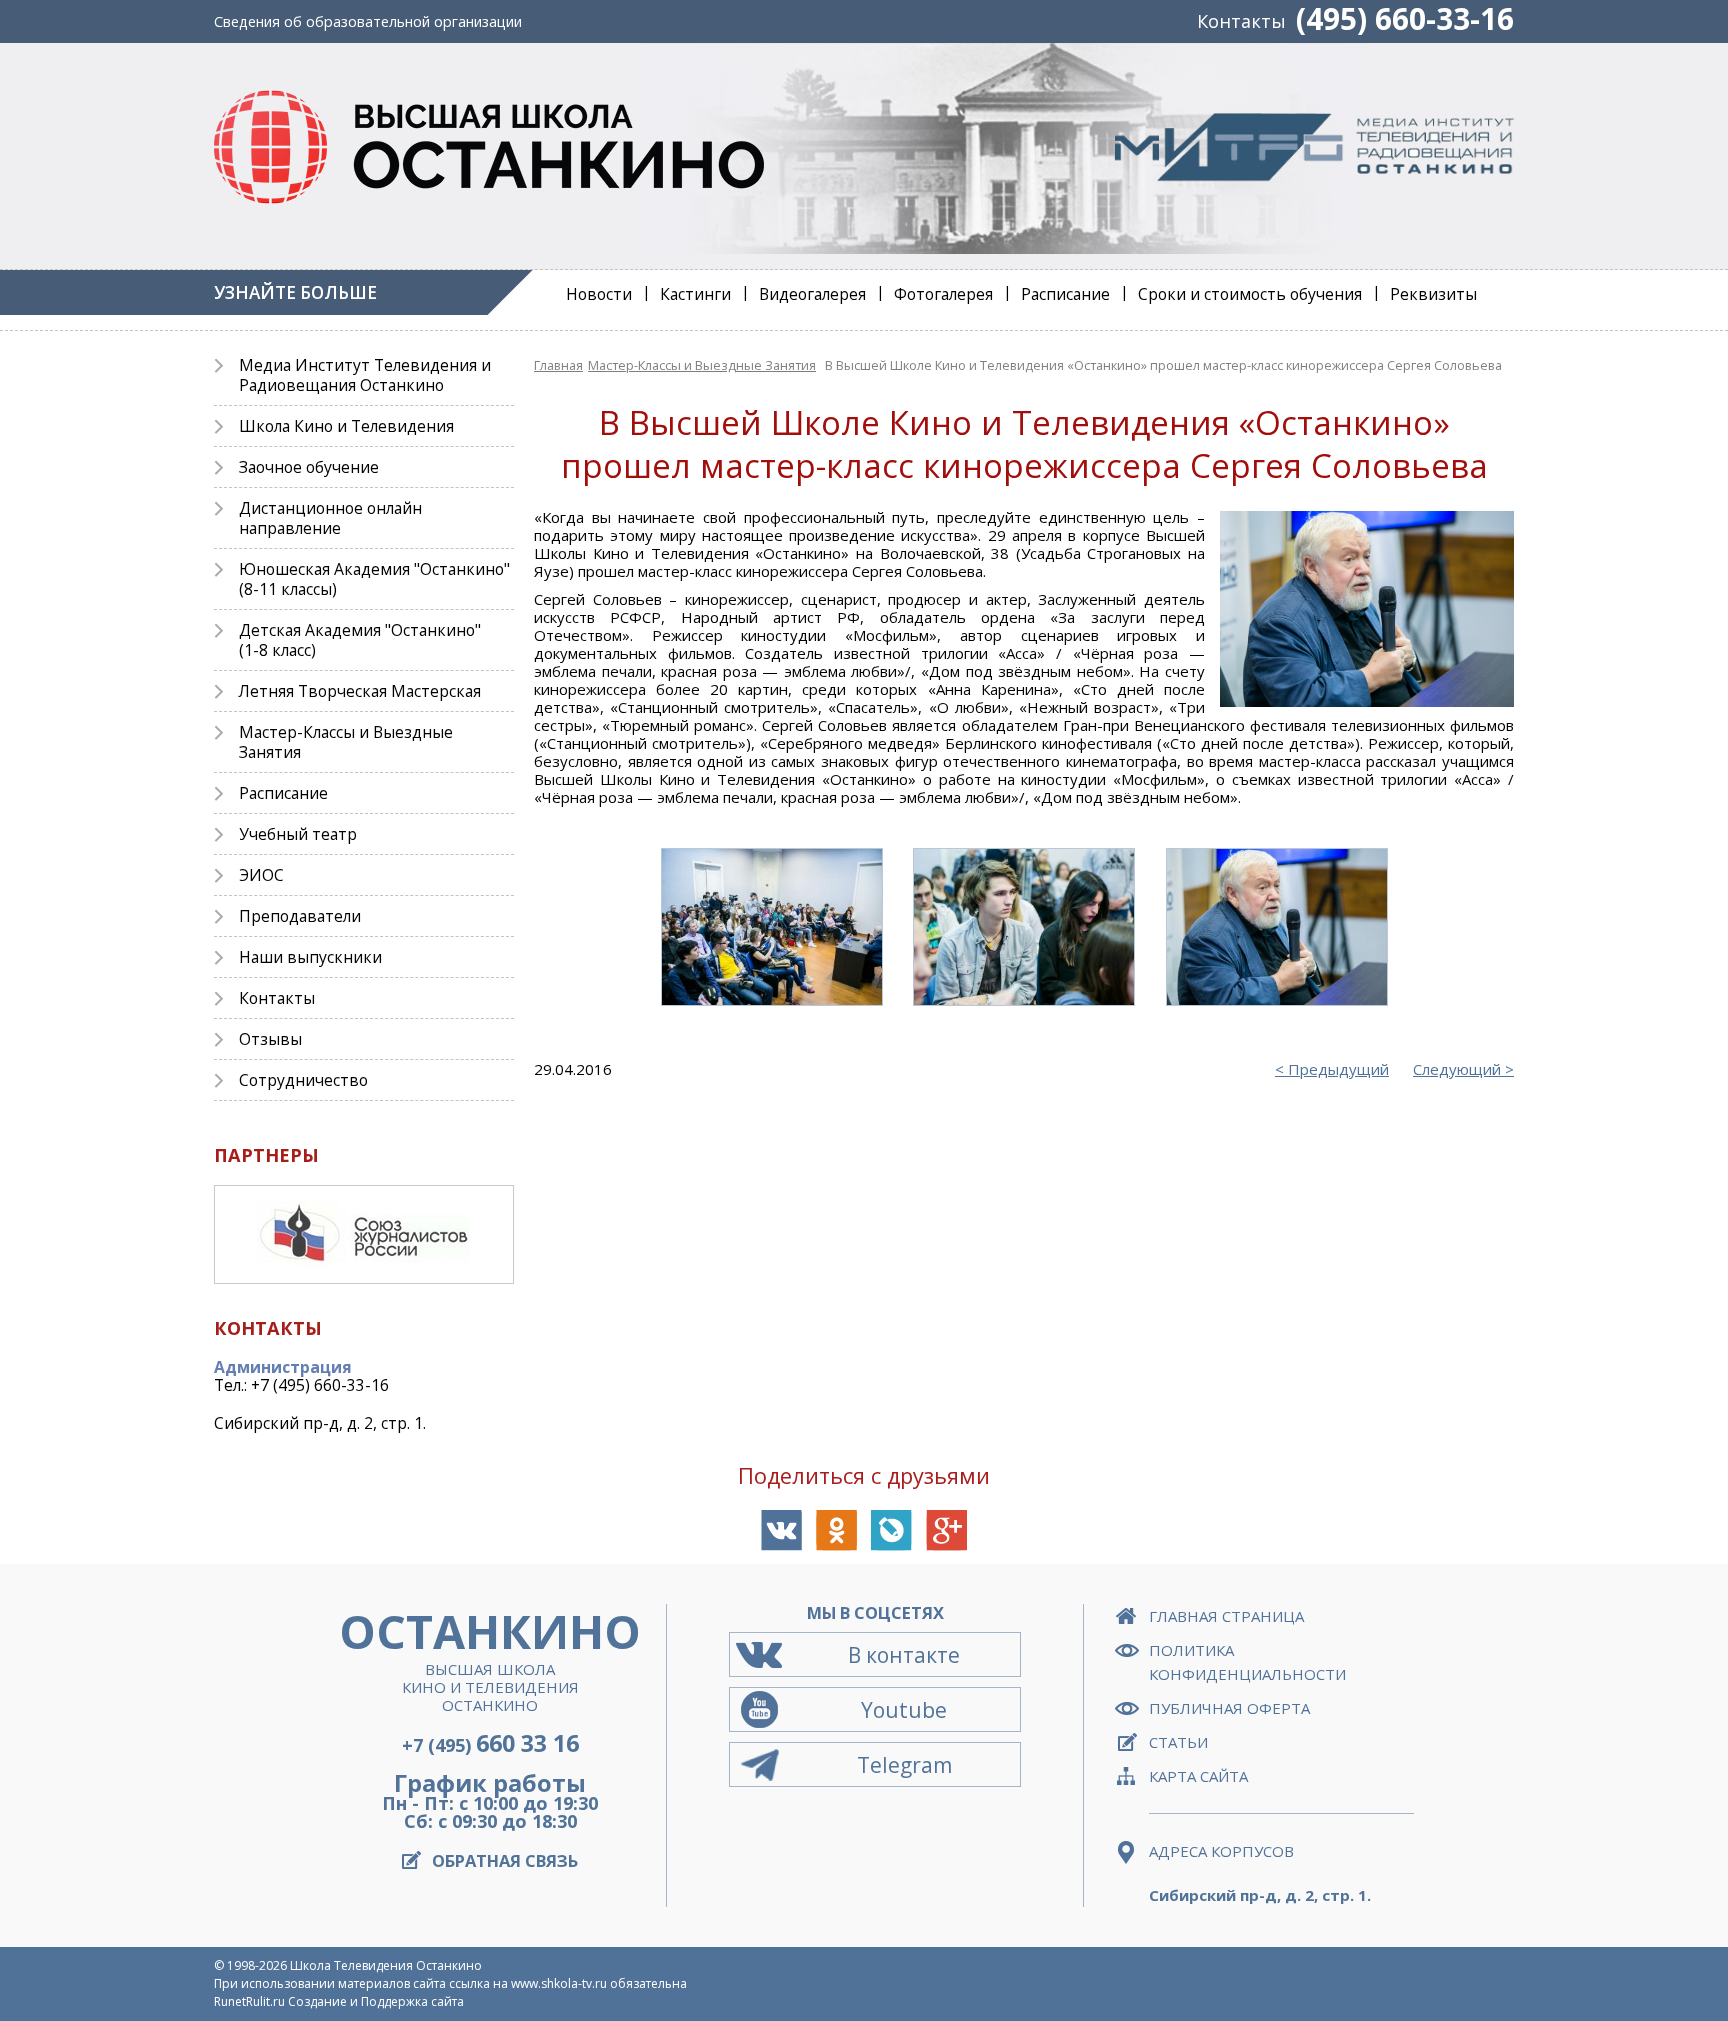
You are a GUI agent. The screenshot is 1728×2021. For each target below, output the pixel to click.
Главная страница (1226, 1616)
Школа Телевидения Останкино (386, 1965)
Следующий (1457, 1069)
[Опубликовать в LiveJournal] (891, 1530)
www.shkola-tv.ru (559, 1983)
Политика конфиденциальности (1247, 1662)
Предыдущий (1338, 1069)
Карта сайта (1198, 1776)
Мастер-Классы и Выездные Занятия (702, 365)
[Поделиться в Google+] (946, 1530)
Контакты (1241, 21)
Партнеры (266, 1155)
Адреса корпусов (1221, 1851)
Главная (558, 365)
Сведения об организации (368, 21)
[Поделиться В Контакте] (781, 1530)
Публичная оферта (1229, 1708)
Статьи (1178, 1742)
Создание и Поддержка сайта (376, 2001)
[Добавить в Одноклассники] (836, 1530)
